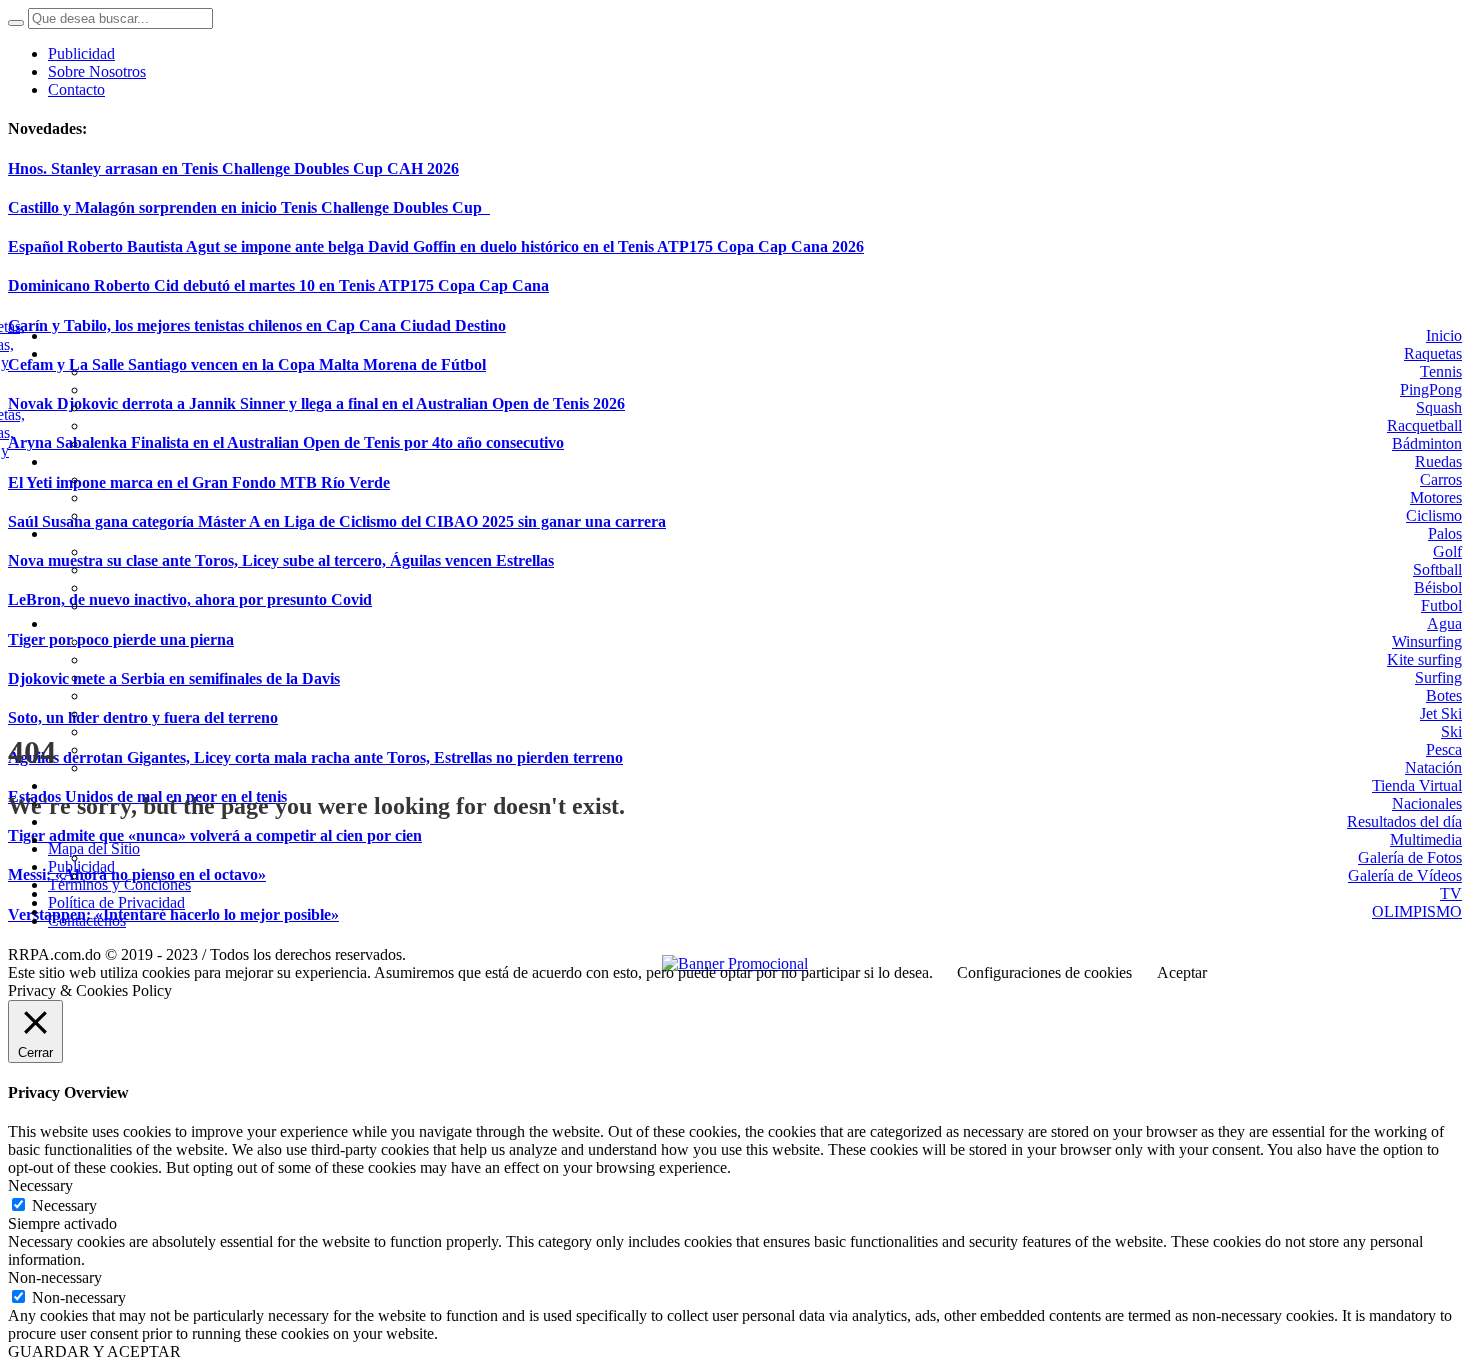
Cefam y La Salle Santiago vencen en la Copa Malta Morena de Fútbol (247, 364)
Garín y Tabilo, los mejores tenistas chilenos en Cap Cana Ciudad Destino (257, 325)
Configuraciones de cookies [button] (1044, 972)
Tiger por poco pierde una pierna (121, 639)
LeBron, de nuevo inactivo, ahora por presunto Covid (190, 599)
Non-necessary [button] (55, 1277)
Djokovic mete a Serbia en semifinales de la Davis (174, 678)
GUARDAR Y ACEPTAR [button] (94, 1351)
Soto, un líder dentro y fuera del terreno (143, 717)
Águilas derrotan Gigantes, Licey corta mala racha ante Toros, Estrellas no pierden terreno (315, 757)
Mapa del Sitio (94, 848)
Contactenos (87, 920)
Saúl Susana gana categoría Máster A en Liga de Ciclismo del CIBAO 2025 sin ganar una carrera (337, 521)
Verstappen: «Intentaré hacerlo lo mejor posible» (173, 914)
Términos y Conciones (119, 884)
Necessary (64, 1205)
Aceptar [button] (1182, 972)
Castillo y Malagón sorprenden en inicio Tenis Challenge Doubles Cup (249, 207)
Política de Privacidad (116, 902)
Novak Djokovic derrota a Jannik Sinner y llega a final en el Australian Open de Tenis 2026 (316, 403)
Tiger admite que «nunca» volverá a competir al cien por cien (215, 835)
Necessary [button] (40, 1185)
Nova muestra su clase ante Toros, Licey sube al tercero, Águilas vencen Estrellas (281, 560)
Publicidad (81, 866)
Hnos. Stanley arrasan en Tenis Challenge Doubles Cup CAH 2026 (233, 168)
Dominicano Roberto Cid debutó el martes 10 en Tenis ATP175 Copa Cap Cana (278, 285)
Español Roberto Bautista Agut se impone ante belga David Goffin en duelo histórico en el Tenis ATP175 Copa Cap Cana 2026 (436, 246)
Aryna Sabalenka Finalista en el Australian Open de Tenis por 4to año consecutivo (286, 442)
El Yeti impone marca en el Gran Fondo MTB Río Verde (199, 482)
